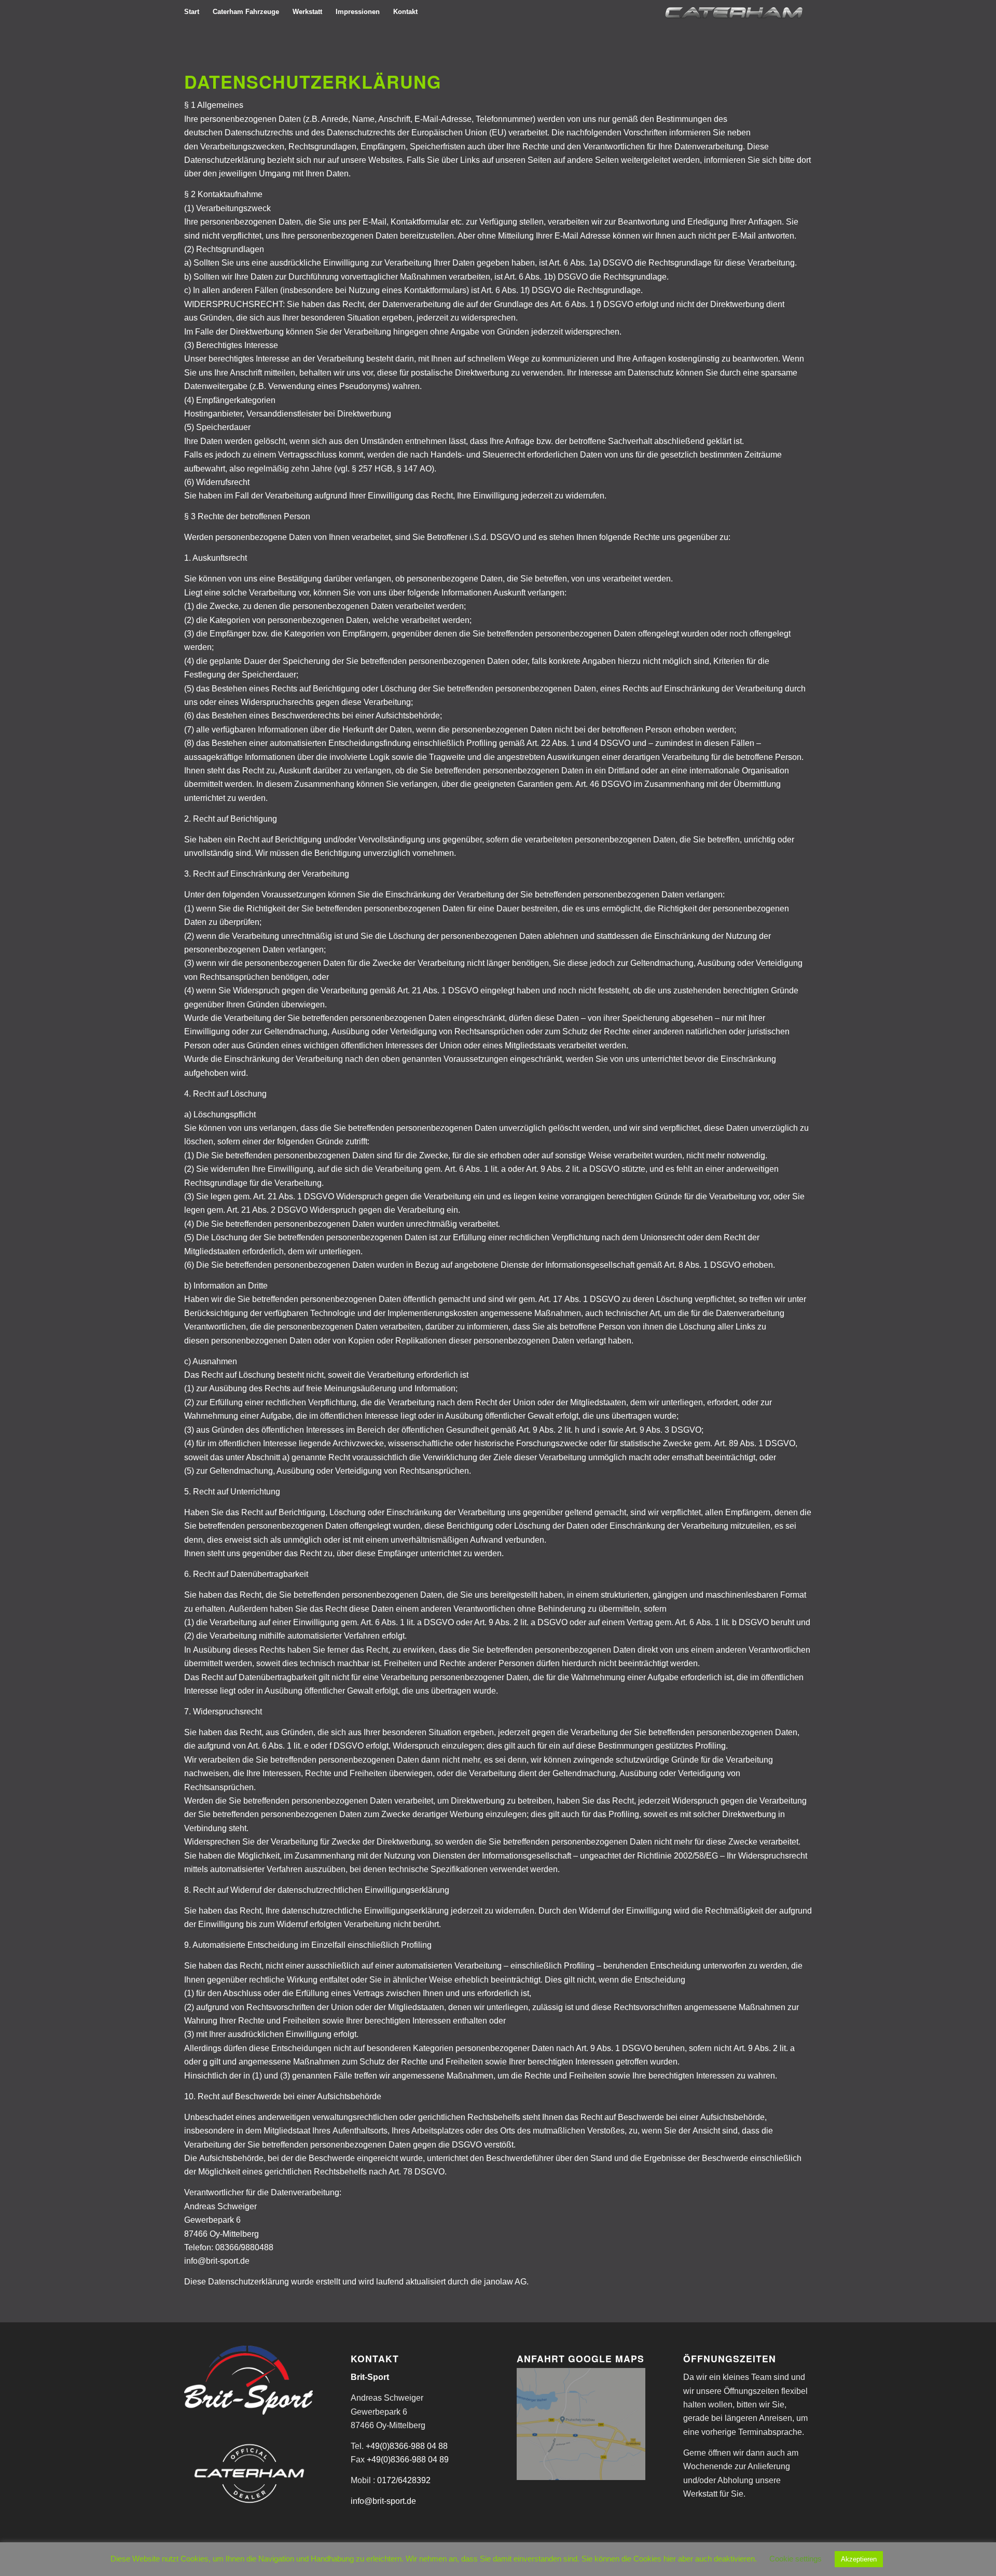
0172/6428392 (404, 2480)
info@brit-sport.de (383, 2501)
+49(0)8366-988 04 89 (408, 2460)
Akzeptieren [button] (859, 2559)
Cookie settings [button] (796, 2559)
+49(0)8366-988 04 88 (407, 2446)
